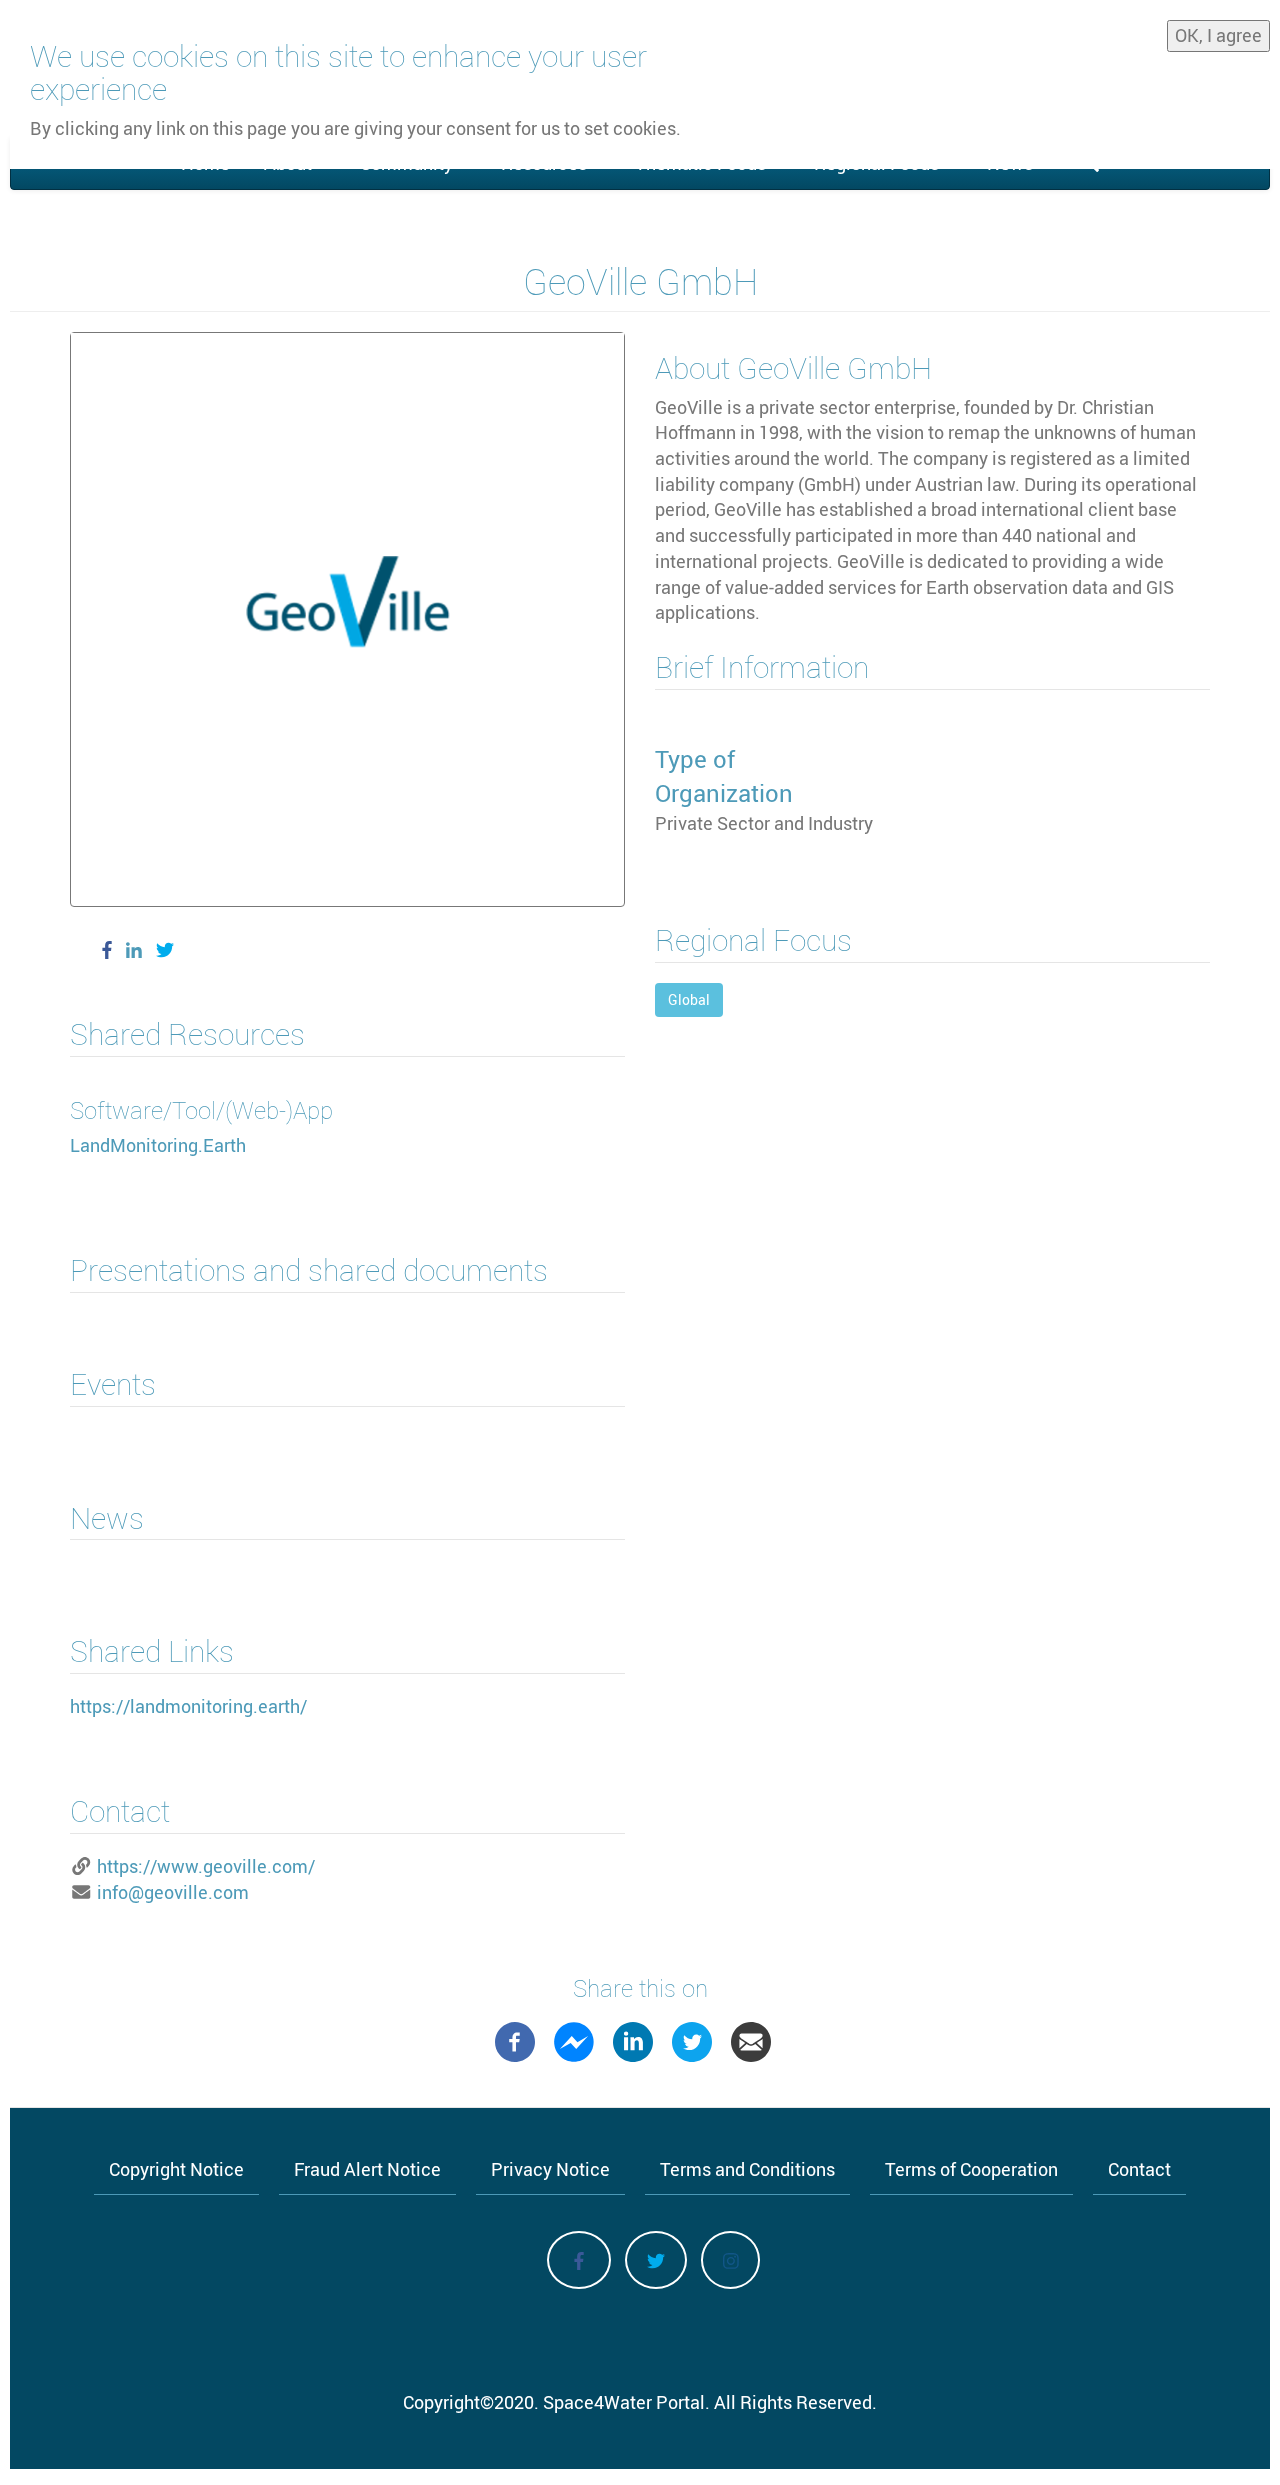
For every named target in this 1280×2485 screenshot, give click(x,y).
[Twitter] (692, 2039)
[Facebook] (515, 2039)
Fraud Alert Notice (367, 2169)
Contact (1139, 2169)
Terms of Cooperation (971, 2169)
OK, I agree (1218, 35)
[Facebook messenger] (574, 2039)
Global (689, 999)
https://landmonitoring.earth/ (188, 1706)
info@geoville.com (173, 1892)
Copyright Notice (176, 2169)
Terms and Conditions (747, 2169)
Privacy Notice (550, 2169)
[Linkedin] (633, 2039)
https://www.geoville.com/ (206, 1866)
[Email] (751, 2039)
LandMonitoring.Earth (158, 1145)
